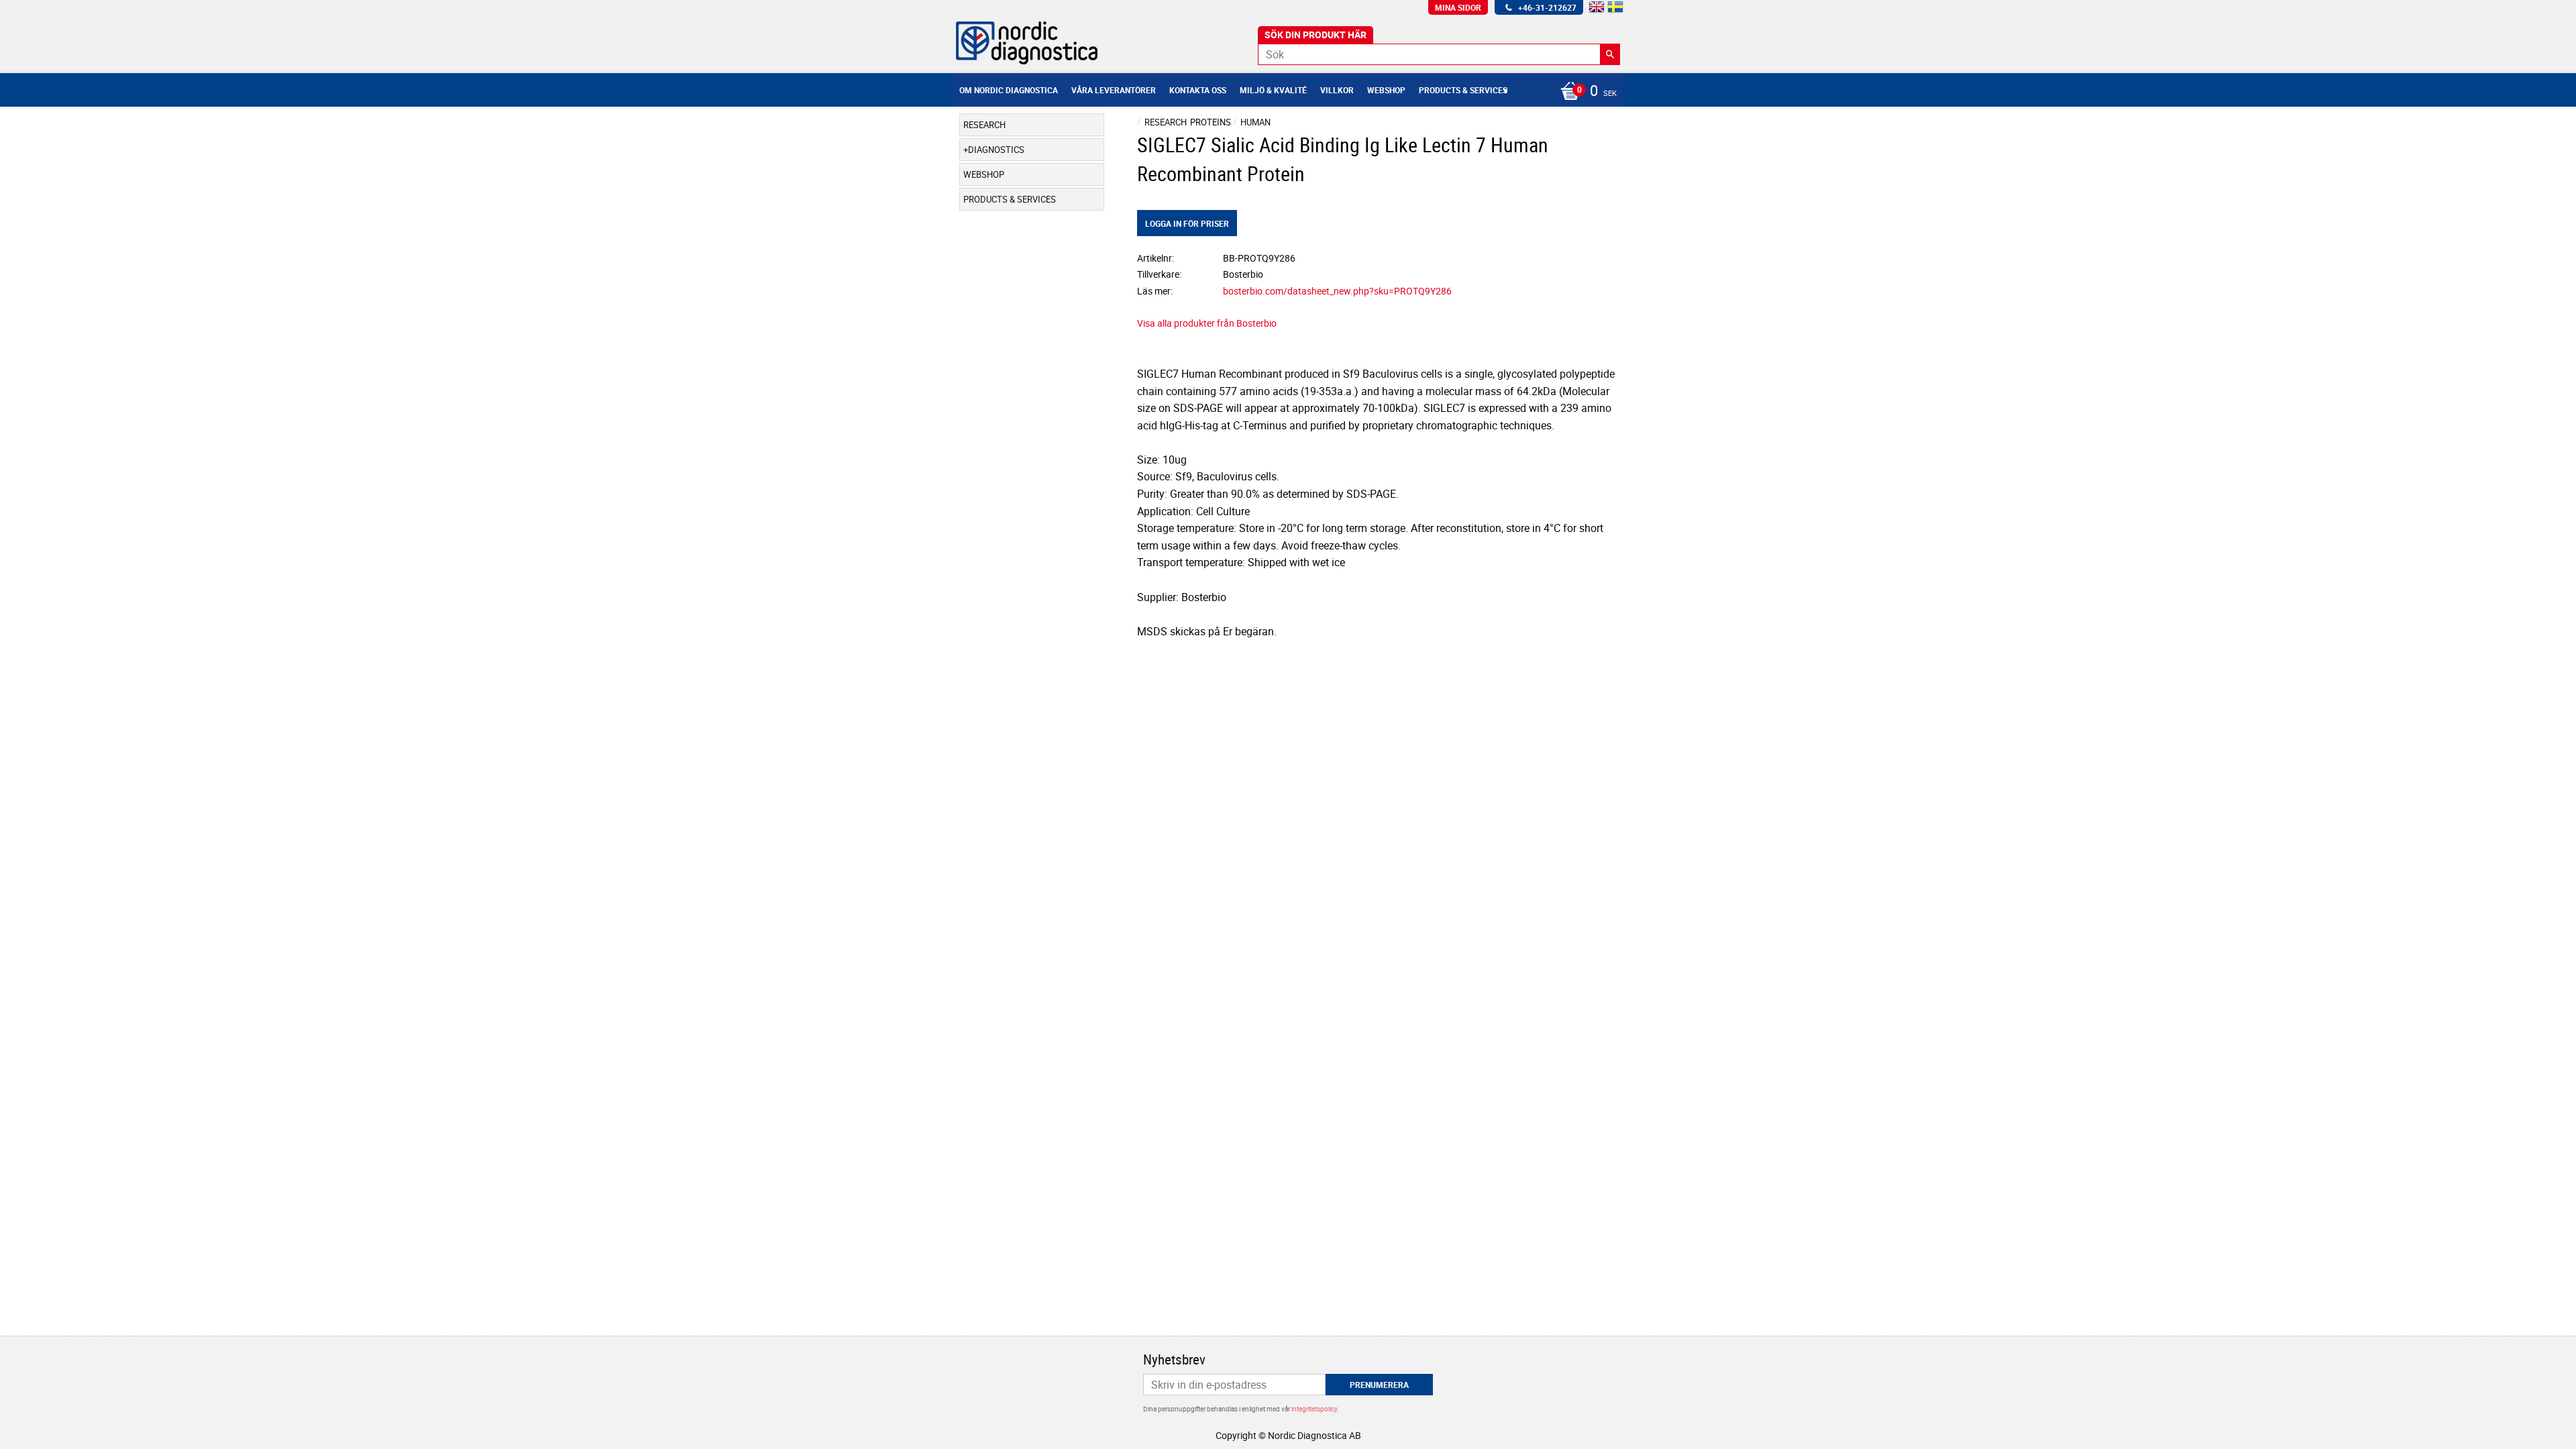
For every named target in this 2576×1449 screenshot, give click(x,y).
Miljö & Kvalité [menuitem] (1273, 90)
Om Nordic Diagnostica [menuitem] (1009, 90)
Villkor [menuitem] (1337, 90)
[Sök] (1610, 54)
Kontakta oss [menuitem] (1198, 90)
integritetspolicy (1314, 1409)
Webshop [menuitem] (1386, 90)
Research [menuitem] (984, 125)
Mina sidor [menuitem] (1458, 7)
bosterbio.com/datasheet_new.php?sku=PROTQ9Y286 (1337, 291)
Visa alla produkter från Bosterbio (1207, 323)
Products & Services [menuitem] (1463, 90)
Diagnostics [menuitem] (996, 150)
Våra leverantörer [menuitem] (1114, 90)
